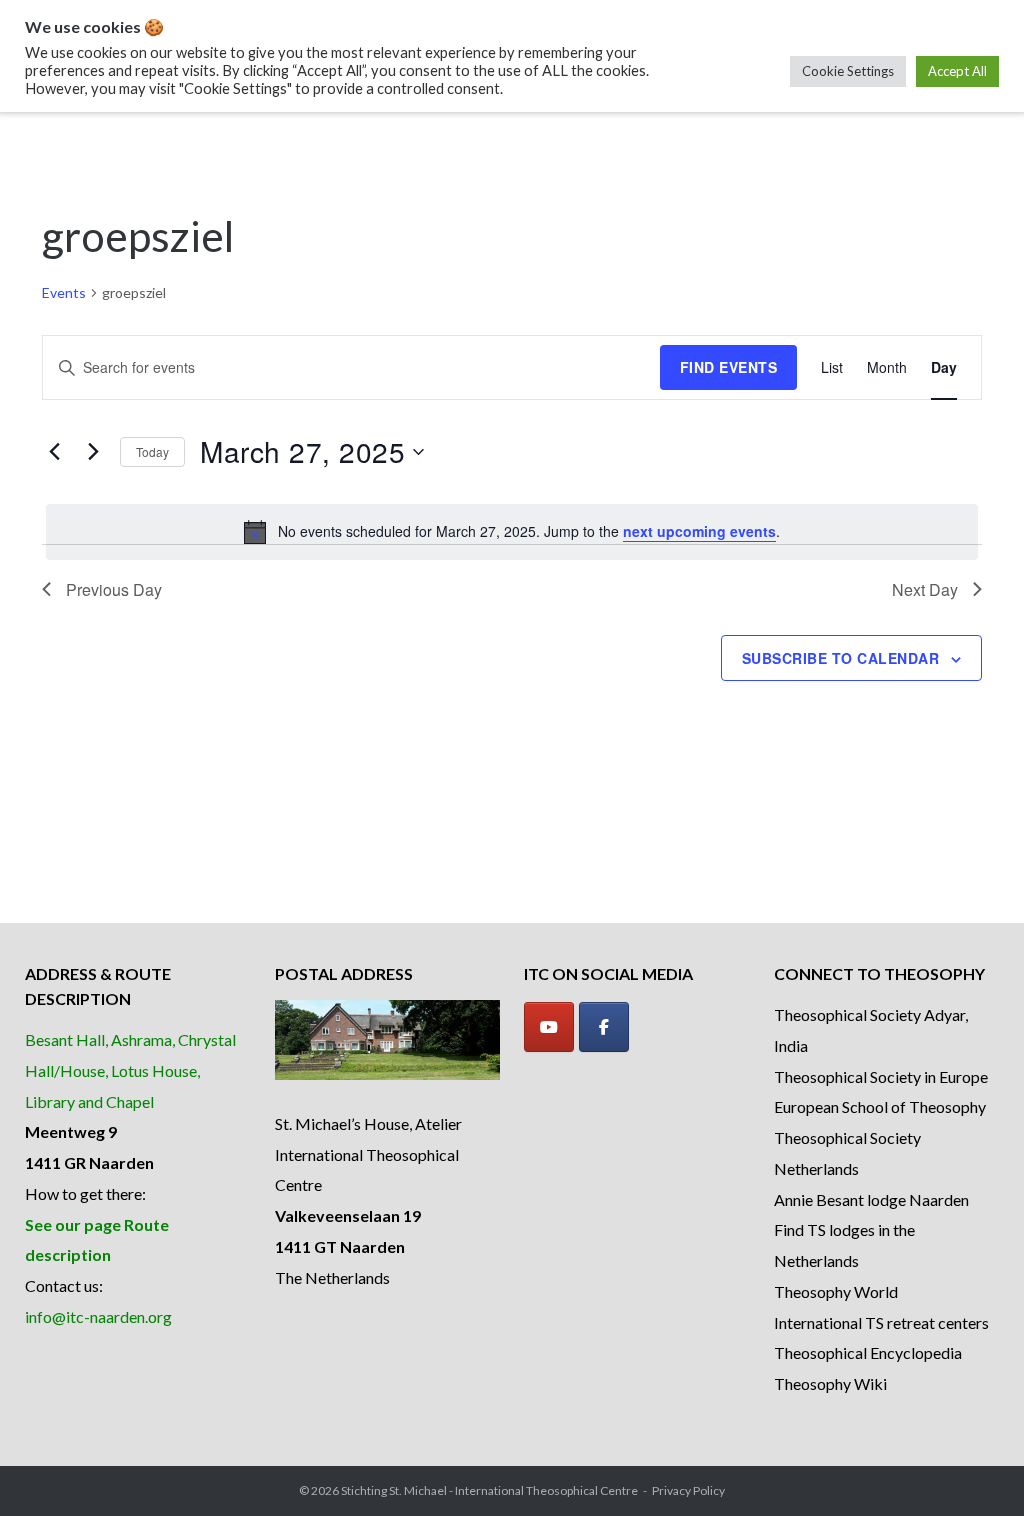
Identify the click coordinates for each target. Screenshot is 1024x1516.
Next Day (925, 589)
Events (64, 292)
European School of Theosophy (880, 1106)
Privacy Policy (688, 1490)
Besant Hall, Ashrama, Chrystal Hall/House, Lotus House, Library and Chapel (130, 1070)
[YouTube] (549, 1027)
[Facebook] (604, 1027)
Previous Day (114, 589)
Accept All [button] (957, 71)
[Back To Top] (974, 1468)
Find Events (729, 367)
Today (152, 451)
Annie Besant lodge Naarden (871, 1199)
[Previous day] (54, 452)
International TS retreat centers (881, 1322)
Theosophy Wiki (830, 1383)
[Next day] (93, 452)
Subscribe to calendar (841, 658)
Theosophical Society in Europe (881, 1076)
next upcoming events (699, 531)
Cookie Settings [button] (848, 71)
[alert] (512, 532)
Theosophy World (836, 1291)
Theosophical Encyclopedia (868, 1352)
